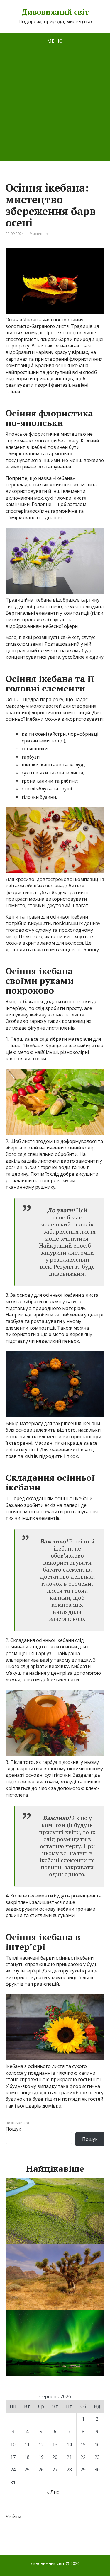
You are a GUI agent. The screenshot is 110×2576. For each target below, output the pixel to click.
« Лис (53, 2492)
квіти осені (34, 734)
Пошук (13, 2129)
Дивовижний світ (55, 12)
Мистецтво (39, 234)
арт (26, 2123)
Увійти (13, 2517)
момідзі (33, 333)
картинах (16, 359)
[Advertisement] (55, 107)
